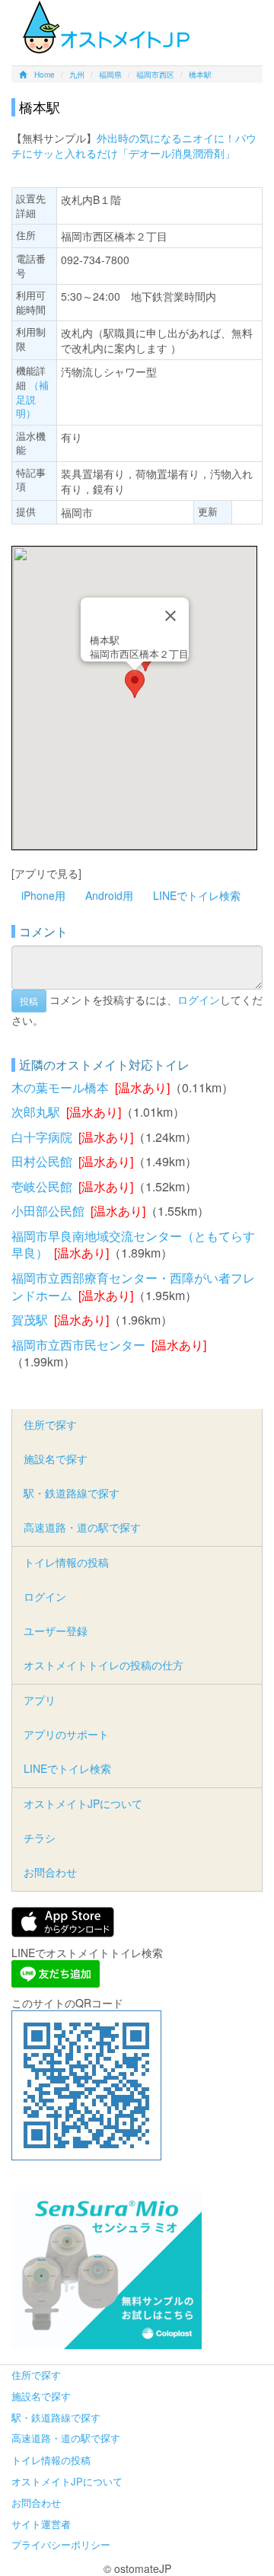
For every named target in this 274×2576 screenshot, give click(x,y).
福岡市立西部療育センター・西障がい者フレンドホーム (133, 1286)
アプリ (40, 1700)
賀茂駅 (30, 1320)
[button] (135, 684)
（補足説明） (32, 399)
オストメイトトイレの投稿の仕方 (104, 1665)
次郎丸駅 (36, 1112)
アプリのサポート (66, 1734)
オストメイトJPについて (83, 1803)
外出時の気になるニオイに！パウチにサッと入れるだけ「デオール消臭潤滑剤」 (134, 145)
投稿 (29, 1001)
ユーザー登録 (56, 1631)
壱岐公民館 (42, 1186)
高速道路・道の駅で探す (82, 1527)
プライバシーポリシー (61, 2544)
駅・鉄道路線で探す (72, 1493)
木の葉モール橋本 (60, 1087)
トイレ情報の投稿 (66, 1562)
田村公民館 (42, 1161)
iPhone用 (43, 895)
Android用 (109, 895)
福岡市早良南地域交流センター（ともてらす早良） (133, 1245)
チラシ (40, 1838)
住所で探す (50, 1424)
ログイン (199, 999)
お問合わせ (50, 1872)
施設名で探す (56, 1459)
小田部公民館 (48, 1211)
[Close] (170, 616)
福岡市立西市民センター (78, 1345)
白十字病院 (42, 1137)
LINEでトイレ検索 (197, 895)
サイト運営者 (41, 2524)
